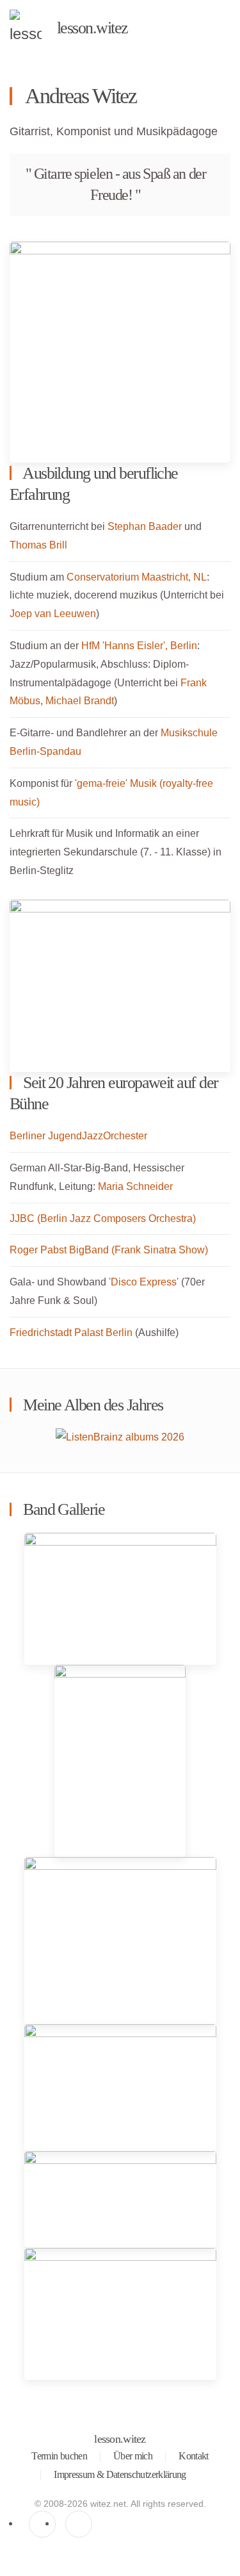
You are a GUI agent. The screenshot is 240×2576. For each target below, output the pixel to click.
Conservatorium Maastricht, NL (137, 577)
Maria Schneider (135, 1186)
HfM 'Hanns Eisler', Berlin (139, 646)
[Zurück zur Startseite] (26, 29)
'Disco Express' (144, 1282)
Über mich (133, 2456)
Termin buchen (59, 2456)
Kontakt (194, 2456)
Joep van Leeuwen (53, 614)
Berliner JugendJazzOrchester (78, 1136)
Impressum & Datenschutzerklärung (120, 2474)
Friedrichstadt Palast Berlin (71, 1333)
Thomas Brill (38, 545)
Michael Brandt (80, 701)
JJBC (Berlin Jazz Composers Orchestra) (103, 1218)
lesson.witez (120, 2439)
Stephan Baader (145, 526)
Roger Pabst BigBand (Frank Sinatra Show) (109, 1250)
